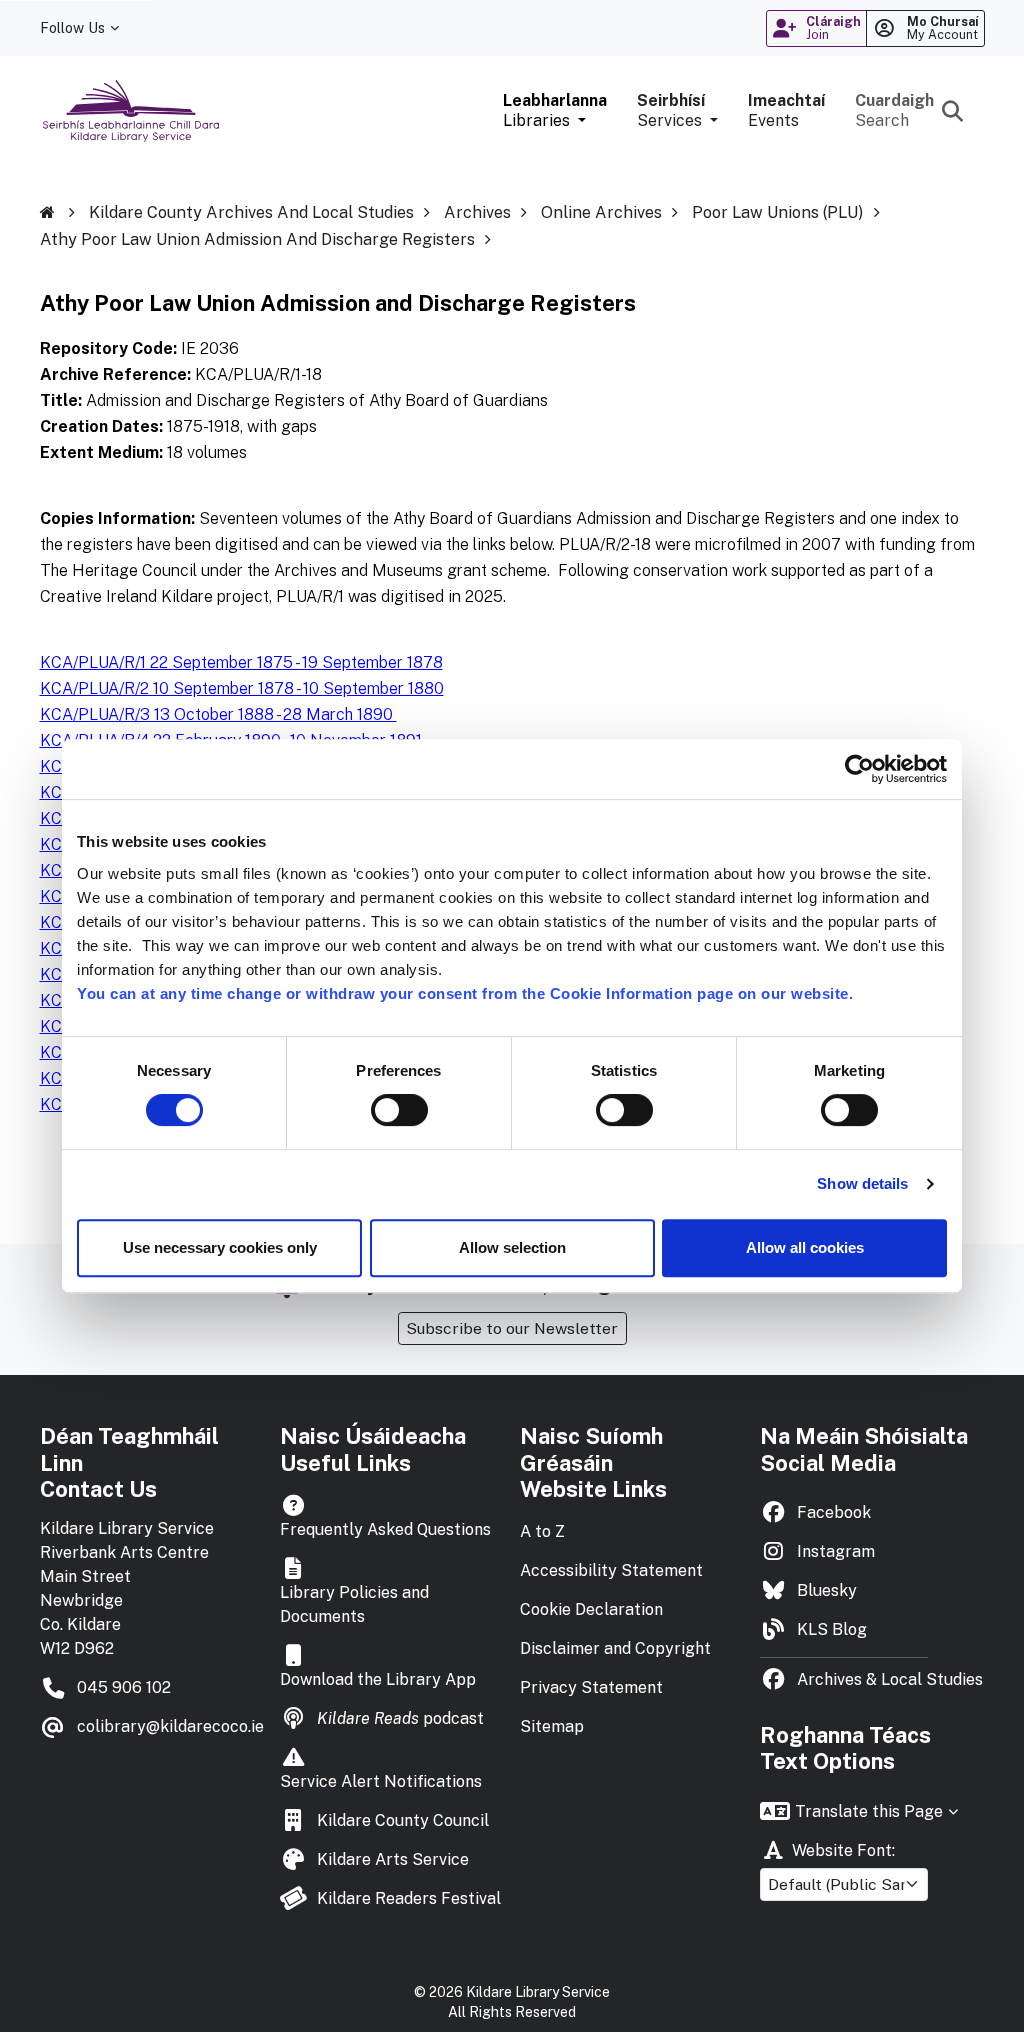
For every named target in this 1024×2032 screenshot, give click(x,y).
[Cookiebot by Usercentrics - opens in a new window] (859, 769)
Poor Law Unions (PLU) (778, 212)
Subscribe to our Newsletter (512, 1328)
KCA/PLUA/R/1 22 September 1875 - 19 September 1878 (241, 662)
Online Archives (601, 212)
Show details (862, 1183)
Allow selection (512, 1247)
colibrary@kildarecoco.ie (170, 1726)
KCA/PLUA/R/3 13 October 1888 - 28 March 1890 (218, 714)
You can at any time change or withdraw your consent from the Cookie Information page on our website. (465, 993)
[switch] (399, 1110)
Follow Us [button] (72, 27)
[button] (555, 111)
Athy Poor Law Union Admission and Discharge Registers (257, 239)
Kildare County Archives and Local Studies (251, 212)
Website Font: (843, 1850)
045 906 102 (124, 1687)
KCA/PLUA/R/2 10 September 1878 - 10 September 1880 (242, 688)
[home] (62, 213)
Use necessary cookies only (220, 1247)
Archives (477, 212)
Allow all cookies (805, 1247)
